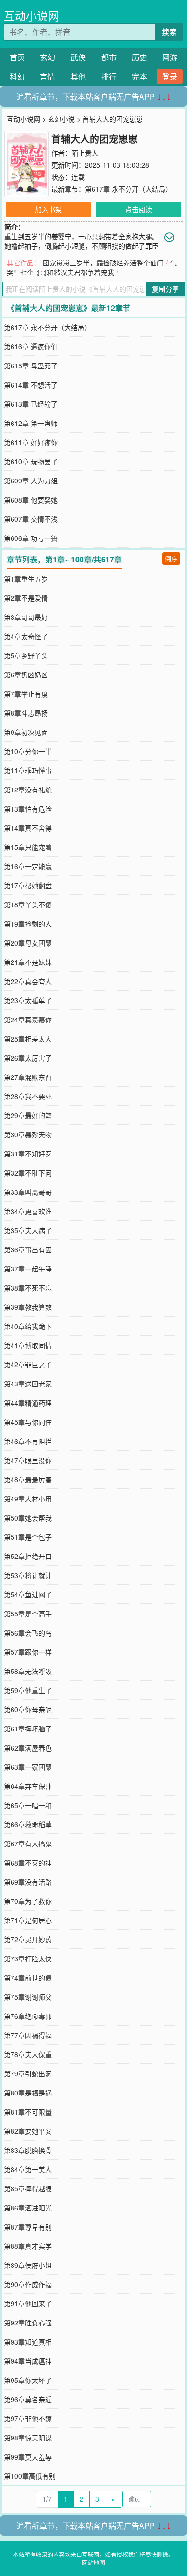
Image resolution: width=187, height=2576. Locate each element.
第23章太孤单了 (28, 1000)
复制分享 (165, 289)
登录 (170, 76)
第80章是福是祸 (28, 2093)
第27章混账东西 (28, 1077)
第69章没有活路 (28, 1882)
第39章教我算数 (28, 1307)
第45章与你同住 (28, 1422)
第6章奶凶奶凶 (26, 675)
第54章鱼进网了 (28, 1594)
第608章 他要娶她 (31, 500)
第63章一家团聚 (28, 1767)
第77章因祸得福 (28, 2035)
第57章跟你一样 (28, 1652)
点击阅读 (139, 209)
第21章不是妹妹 (28, 962)
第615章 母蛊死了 (31, 366)
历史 (140, 57)
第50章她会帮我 (28, 1518)
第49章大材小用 (28, 1499)
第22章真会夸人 (28, 981)
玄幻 (47, 57)
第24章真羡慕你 (28, 1019)
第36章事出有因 (28, 1249)
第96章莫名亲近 (28, 2399)
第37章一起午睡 (28, 1269)
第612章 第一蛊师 (31, 423)
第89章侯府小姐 (28, 2265)
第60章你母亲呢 (28, 1709)
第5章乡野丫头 (26, 655)
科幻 (17, 76)
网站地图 (93, 2562)
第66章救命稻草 (28, 1824)
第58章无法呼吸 (28, 1671)
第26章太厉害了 (28, 1058)
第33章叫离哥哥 (28, 1192)
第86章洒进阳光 (28, 2208)
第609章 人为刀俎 (31, 481)
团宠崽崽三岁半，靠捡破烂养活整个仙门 (103, 263)
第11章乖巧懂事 (28, 770)
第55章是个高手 (28, 1614)
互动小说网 (31, 16)
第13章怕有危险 (28, 809)
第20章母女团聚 (28, 943)
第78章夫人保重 (28, 2054)
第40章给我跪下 (28, 1326)
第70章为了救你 (28, 1901)
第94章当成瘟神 (28, 2361)
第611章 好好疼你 (31, 442)
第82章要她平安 (28, 2131)
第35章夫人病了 (28, 1230)
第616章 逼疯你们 (31, 346)
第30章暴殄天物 (28, 1134)
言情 (47, 76)
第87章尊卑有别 (28, 2227)
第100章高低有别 (30, 2476)
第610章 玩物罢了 (31, 461)
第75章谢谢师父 (28, 1997)
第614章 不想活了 (31, 385)
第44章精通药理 (28, 1403)
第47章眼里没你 (28, 1460)
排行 (109, 76)
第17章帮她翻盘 (28, 885)
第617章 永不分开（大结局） (129, 189)
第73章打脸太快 (28, 1958)
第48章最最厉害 (28, 1479)
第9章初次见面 (26, 732)
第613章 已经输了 (31, 404)
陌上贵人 (85, 153)
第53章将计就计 (28, 1575)
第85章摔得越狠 (28, 2188)
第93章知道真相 (28, 2342)
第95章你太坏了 (28, 2380)
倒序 (171, 558)
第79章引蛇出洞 (28, 2073)
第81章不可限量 (28, 2112)
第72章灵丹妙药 (28, 1939)
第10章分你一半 (28, 751)
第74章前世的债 (28, 1978)
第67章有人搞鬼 (28, 1843)
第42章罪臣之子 (28, 1364)
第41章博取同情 (28, 1345)
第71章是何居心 (28, 1920)
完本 (140, 76)
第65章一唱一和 (28, 1805)
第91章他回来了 (28, 2303)
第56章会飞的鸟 (28, 1633)
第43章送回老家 (28, 1384)
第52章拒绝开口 (28, 1556)
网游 (170, 57)
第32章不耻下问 (28, 1173)
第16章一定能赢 (28, 866)
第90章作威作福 (28, 2284)
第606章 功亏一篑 (31, 538)
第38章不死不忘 (28, 1288)
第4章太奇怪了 (26, 636)
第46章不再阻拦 (28, 1441)
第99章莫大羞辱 (28, 2457)
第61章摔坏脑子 (28, 1729)
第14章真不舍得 (28, 828)
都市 (109, 57)
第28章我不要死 (28, 1096)
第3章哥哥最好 (26, 617)
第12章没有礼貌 (28, 790)
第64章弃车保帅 (28, 1786)
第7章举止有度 (26, 694)
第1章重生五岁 (26, 579)
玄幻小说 (61, 119)
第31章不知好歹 (28, 1154)
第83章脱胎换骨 (28, 2150)
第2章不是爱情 (26, 598)
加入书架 (48, 209)
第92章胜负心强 (28, 2323)
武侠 (78, 57)
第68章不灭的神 (28, 1863)
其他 (78, 76)
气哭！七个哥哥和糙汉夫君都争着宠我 (92, 267)
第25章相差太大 (28, 1039)
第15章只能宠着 (28, 847)
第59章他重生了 (28, 1690)
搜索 (169, 32)
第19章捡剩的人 (28, 924)
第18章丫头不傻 (28, 904)
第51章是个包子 (28, 1537)
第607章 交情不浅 (31, 519)
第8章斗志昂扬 (26, 713)
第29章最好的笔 (28, 1115)
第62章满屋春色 (28, 1748)
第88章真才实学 (28, 2246)
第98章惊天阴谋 (28, 2438)
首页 (17, 57)
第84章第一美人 (28, 2169)
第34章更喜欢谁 (28, 1211)
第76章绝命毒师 (28, 2016)
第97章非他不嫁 (28, 2418)
